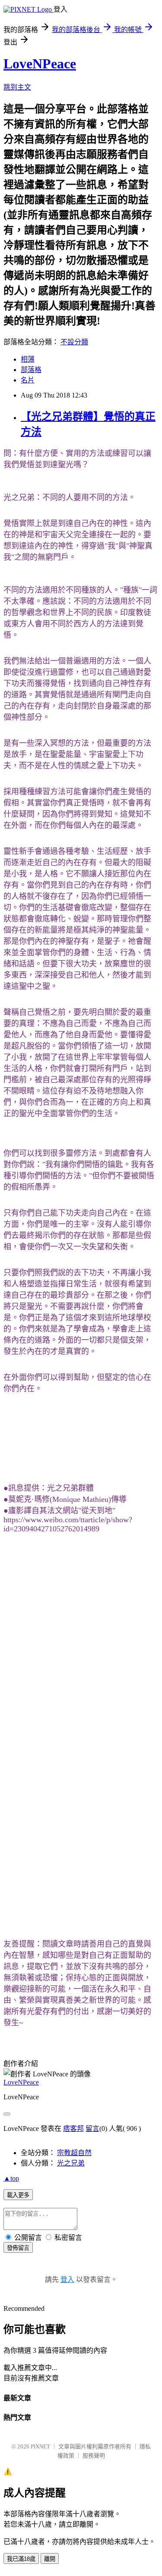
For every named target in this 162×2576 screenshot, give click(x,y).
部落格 (31, 370)
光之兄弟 (71, 2163)
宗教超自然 (74, 2153)
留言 (92, 2128)
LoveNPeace (40, 64)
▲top (11, 2178)
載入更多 (18, 2195)
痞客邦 (73, 2128)
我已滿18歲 (21, 2559)
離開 (50, 2559)
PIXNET (40, 2446)
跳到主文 (17, 87)
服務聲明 (94, 2456)
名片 (28, 380)
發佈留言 (18, 2248)
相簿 (28, 359)
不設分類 (74, 342)
